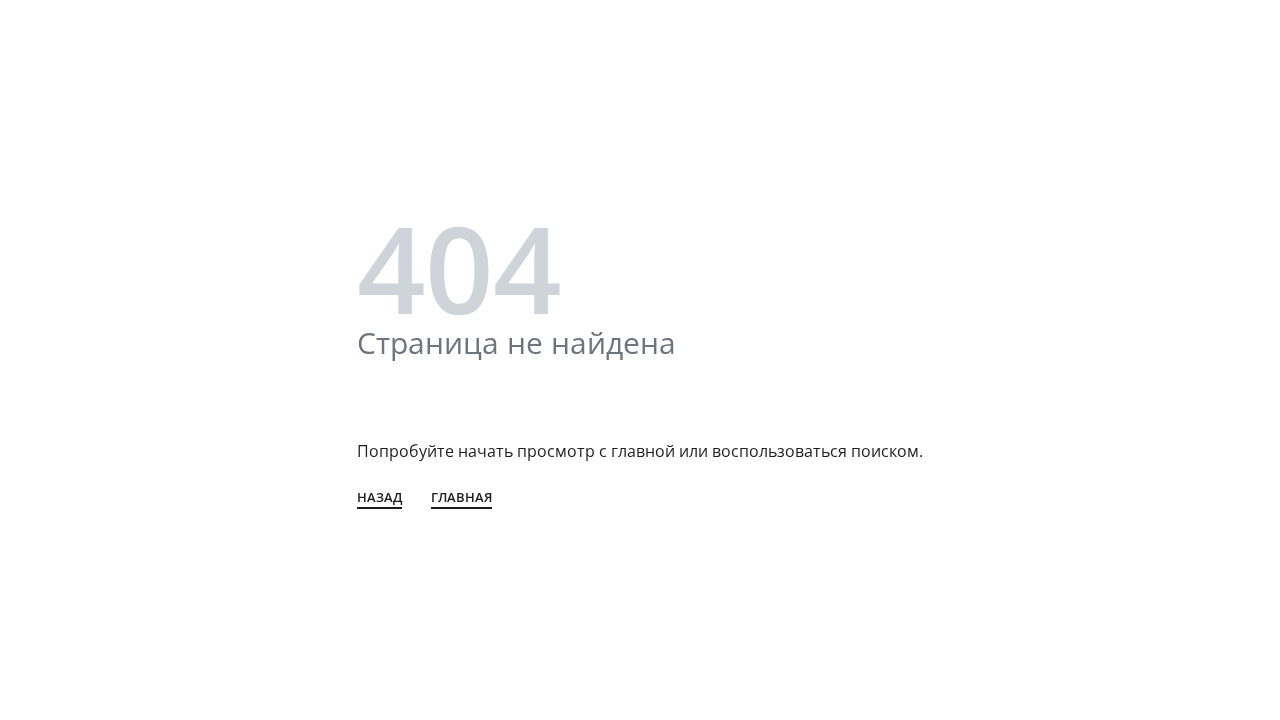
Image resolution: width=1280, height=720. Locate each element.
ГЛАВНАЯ (461, 498)
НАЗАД (379, 498)
